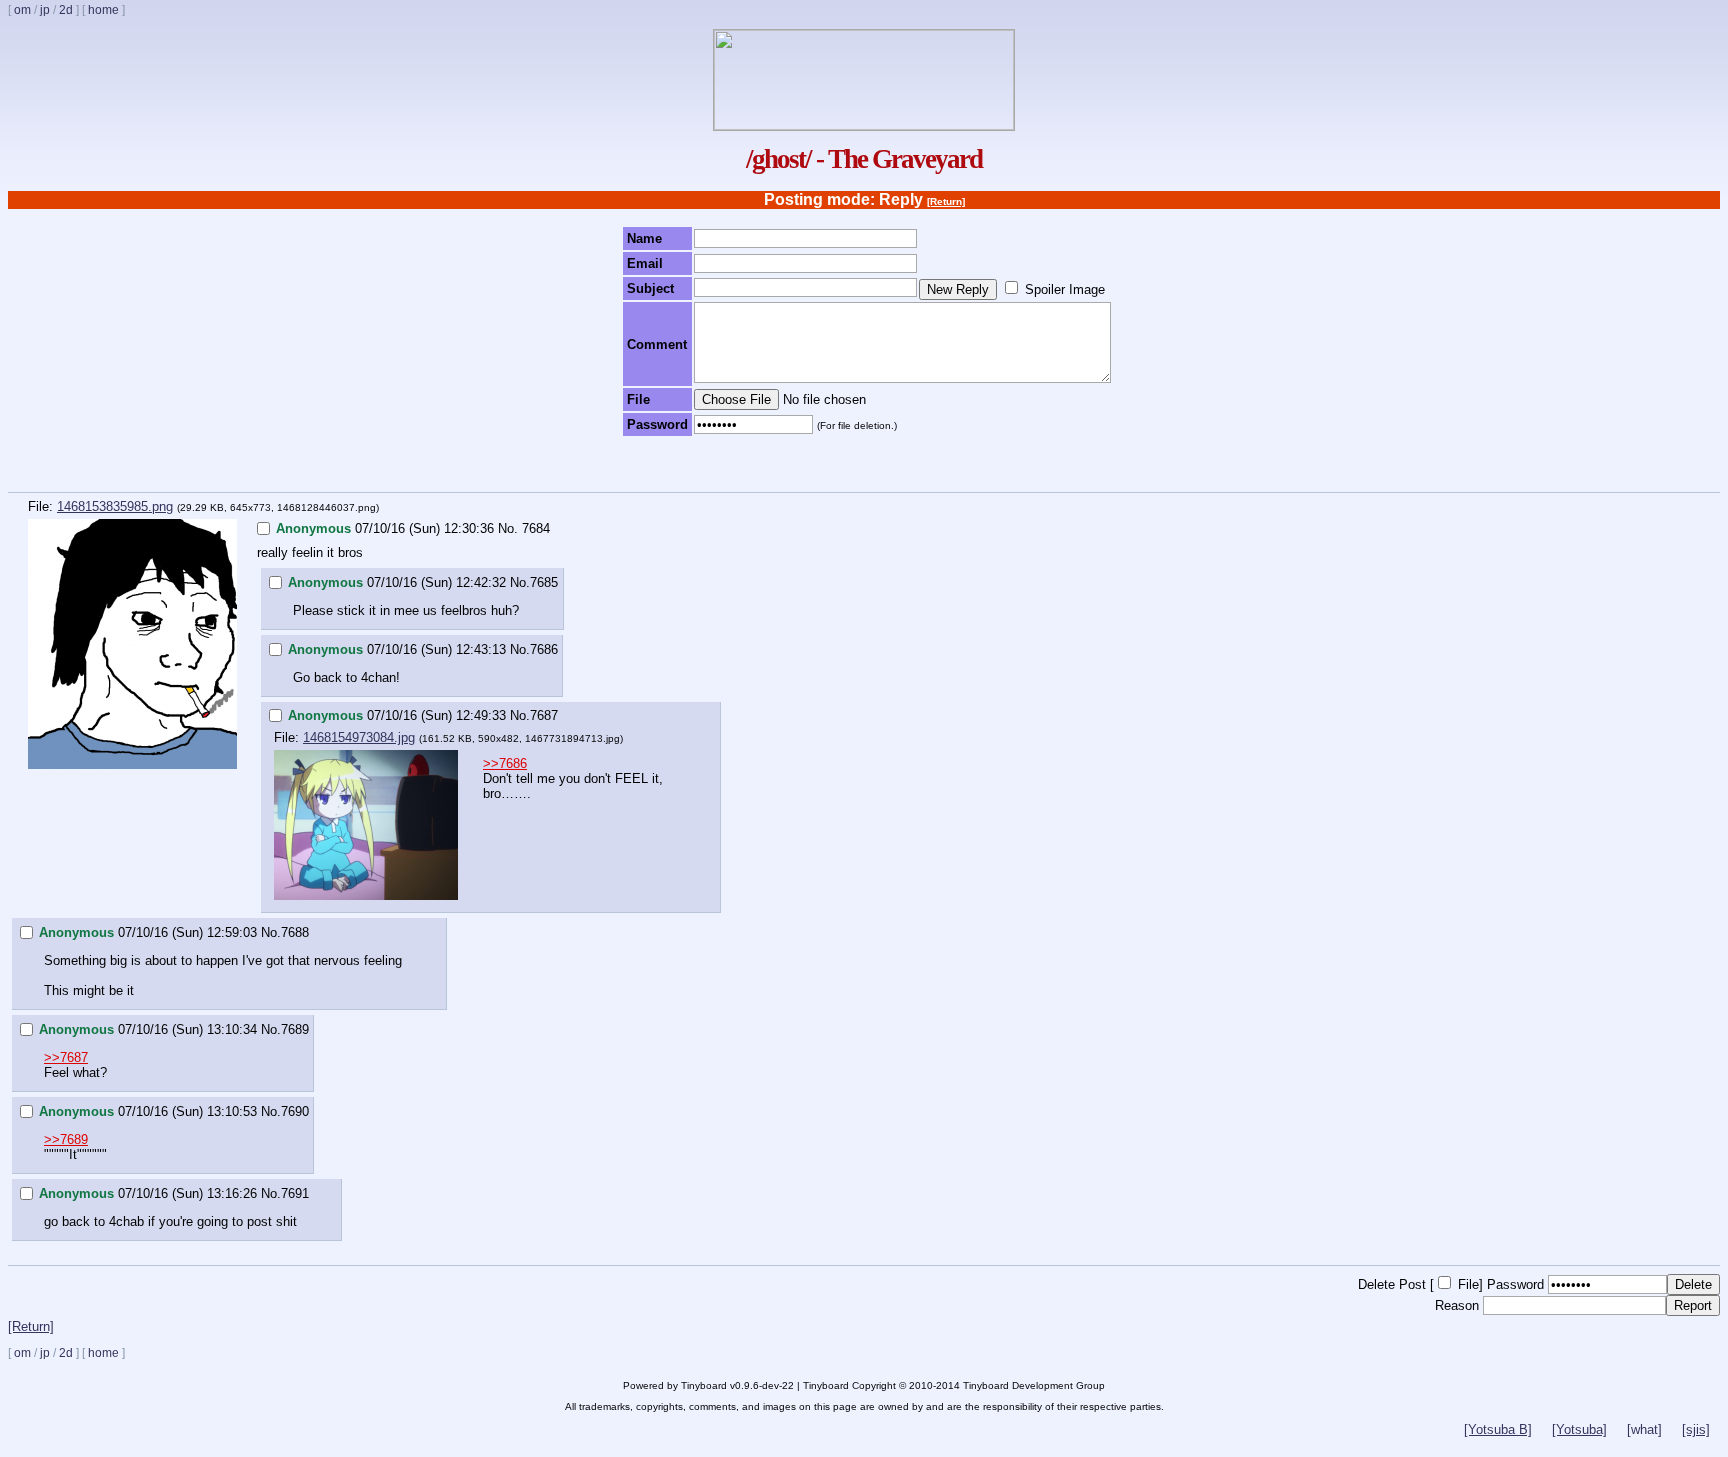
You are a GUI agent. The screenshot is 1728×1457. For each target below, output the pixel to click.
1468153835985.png (115, 506)
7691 (295, 1193)
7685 (544, 582)
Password (1515, 1284)
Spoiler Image (1065, 289)
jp (45, 10)
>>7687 (66, 1057)
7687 (544, 715)
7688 (295, 932)
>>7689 (66, 1139)
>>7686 (505, 763)
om (22, 10)
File (1468, 1284)
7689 (295, 1029)
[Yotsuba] (1579, 1429)
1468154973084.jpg (359, 737)
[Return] (946, 201)
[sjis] (1696, 1429)
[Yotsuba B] (1498, 1429)
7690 (295, 1111)
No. (508, 528)
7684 (536, 528)
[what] (1644, 1429)
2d (66, 10)
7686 (544, 649)
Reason (1457, 1305)
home (103, 10)
